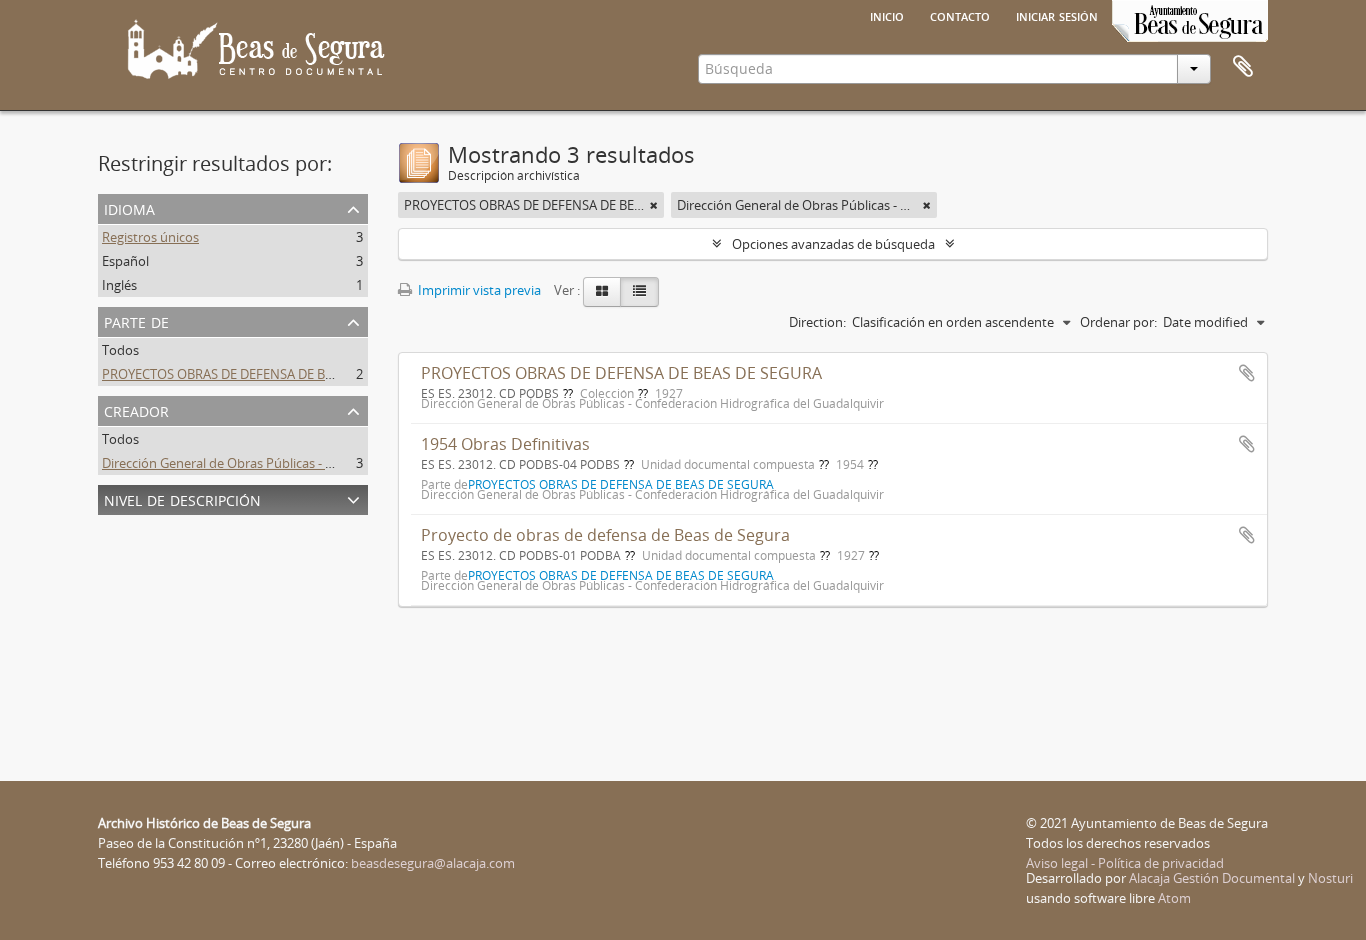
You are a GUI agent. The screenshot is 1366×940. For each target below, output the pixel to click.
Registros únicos (150, 237)
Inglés (119, 285)
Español (125, 261)
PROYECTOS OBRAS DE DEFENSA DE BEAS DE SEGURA (259, 374)
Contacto (960, 15)
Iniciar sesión (1057, 15)
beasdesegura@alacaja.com (433, 863)
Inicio (887, 15)
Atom (1174, 898)
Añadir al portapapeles (1247, 373)
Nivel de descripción (182, 498)
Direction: (817, 322)
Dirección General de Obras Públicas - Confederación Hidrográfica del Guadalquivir (345, 463)
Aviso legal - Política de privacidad (1125, 863)
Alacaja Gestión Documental (1212, 878)
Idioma (129, 207)
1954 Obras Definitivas (505, 444)
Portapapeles (1243, 67)
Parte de (136, 320)
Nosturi (1330, 878)
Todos (120, 350)
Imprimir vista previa (478, 290)
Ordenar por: (1118, 322)
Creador (136, 409)
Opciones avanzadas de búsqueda (833, 244)
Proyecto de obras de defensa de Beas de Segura (605, 535)
